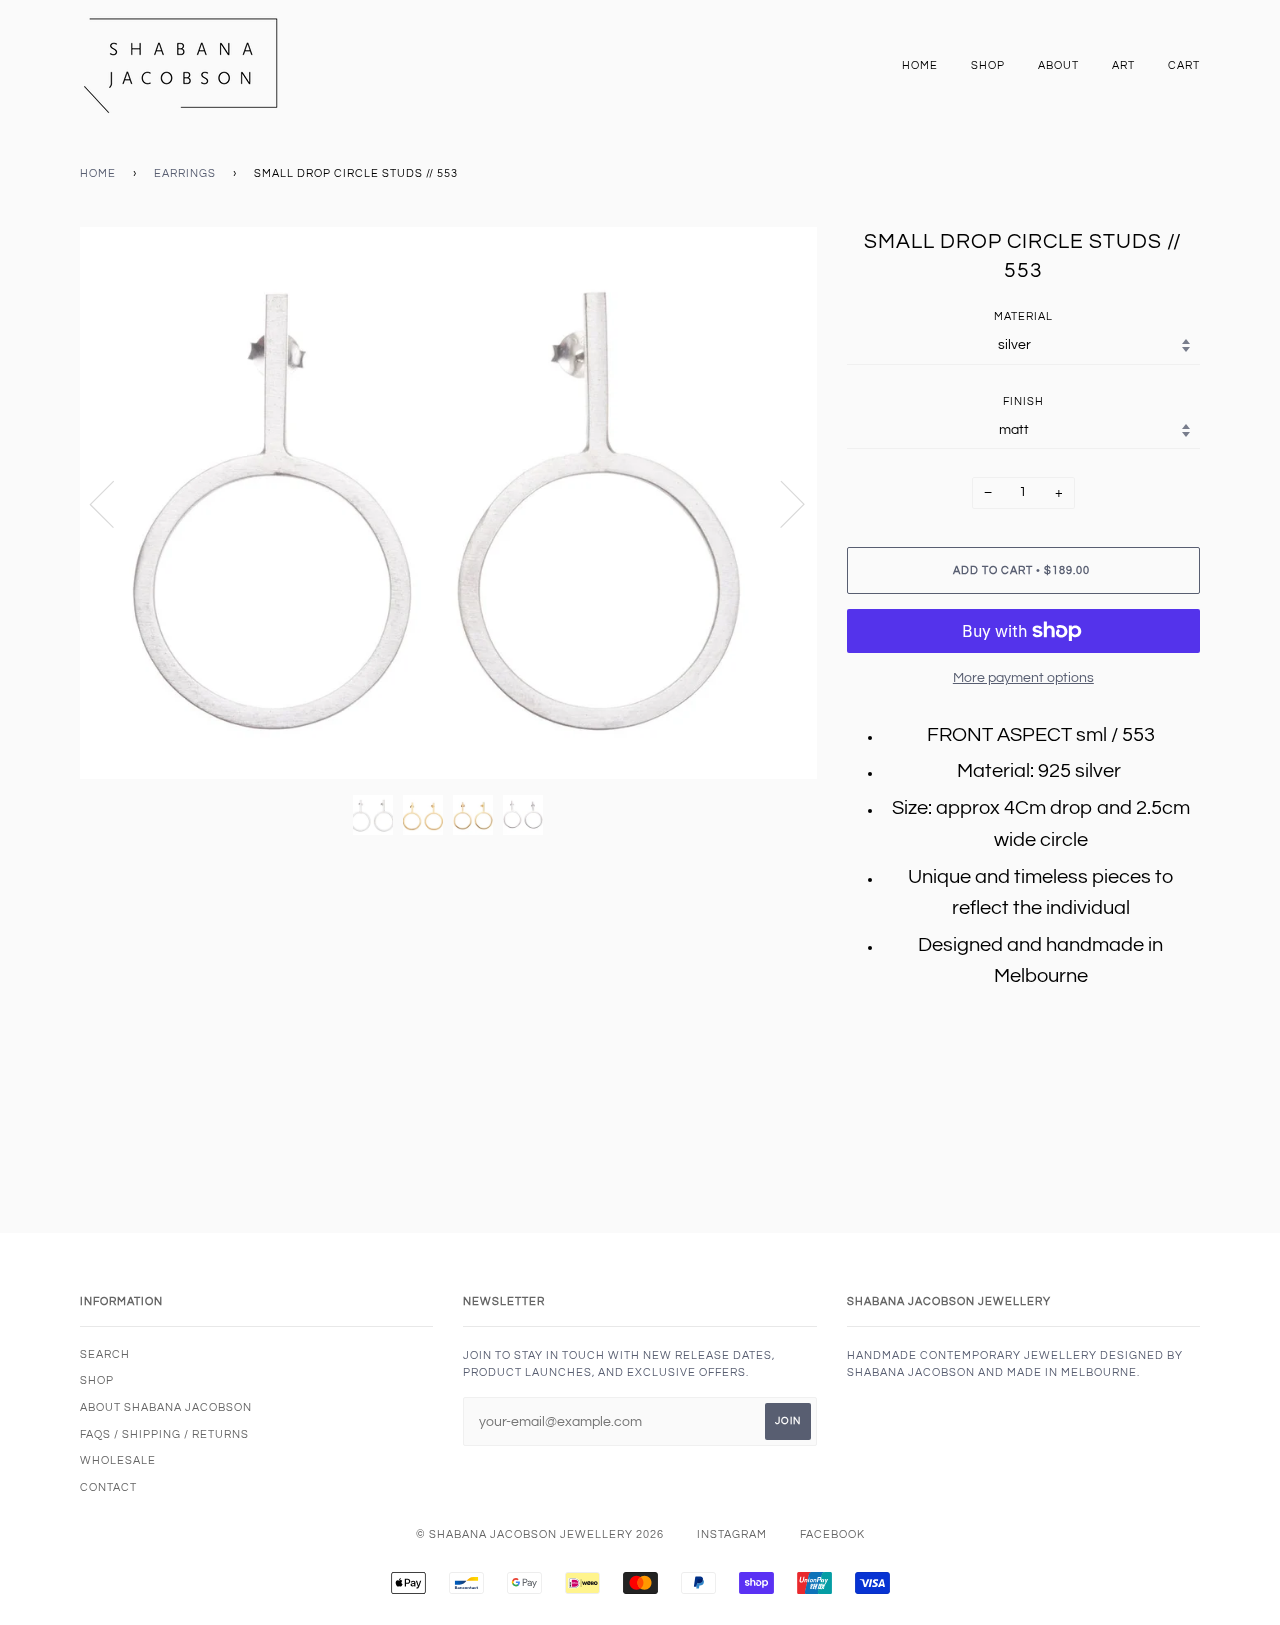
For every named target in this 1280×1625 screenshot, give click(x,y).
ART (1123, 65)
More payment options (1023, 678)
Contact (108, 1487)
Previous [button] (114, 503)
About (1058, 65)
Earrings (185, 173)
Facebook (832, 1534)
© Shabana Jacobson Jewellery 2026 (540, 1534)
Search (105, 1354)
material (1023, 316)
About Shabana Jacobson (166, 1407)
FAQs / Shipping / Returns (164, 1434)
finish (1023, 401)
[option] (448, 503)
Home (920, 65)
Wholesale (118, 1460)
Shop (988, 65)
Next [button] (780, 503)
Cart (1184, 65)
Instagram (732, 1534)
